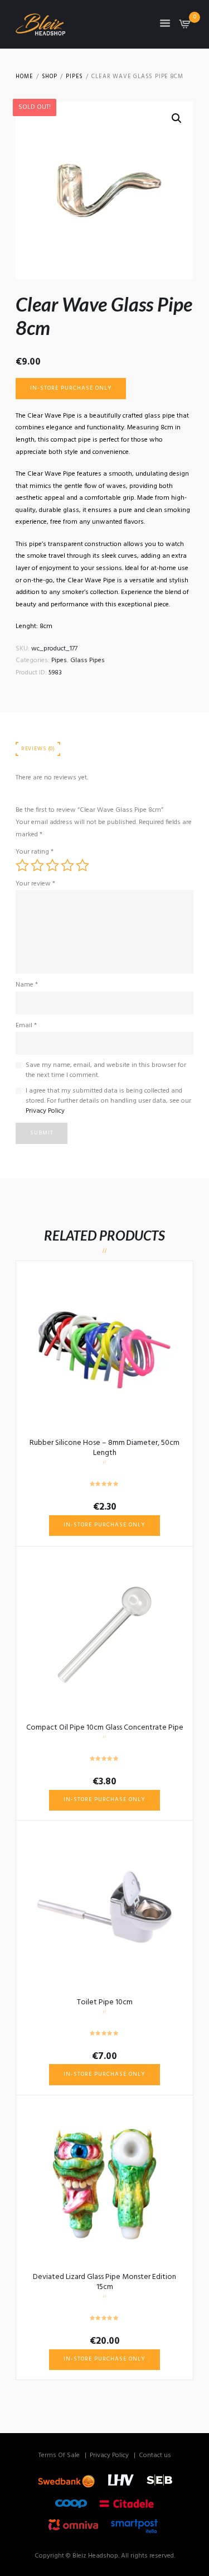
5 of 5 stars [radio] (82, 865)
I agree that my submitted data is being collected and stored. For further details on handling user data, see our (108, 1101)
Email (26, 1026)
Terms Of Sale (59, 2455)
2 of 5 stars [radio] (37, 865)
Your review (35, 884)
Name (27, 985)
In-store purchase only (104, 1800)
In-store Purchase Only (71, 388)
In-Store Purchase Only (104, 1525)
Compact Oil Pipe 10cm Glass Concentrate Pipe (105, 1728)
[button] (177, 118)
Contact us (155, 2455)
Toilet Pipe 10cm (105, 2002)
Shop (50, 77)
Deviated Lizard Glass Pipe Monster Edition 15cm (104, 2282)
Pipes (74, 77)
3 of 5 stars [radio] (52, 865)
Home (24, 77)
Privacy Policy (45, 1111)
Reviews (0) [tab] (38, 749)
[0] (185, 27)
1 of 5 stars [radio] (22, 865)
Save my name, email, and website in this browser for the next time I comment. (106, 1070)
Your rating (35, 852)
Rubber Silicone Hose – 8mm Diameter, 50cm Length (104, 1448)
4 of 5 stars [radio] (67, 865)
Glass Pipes (88, 660)
